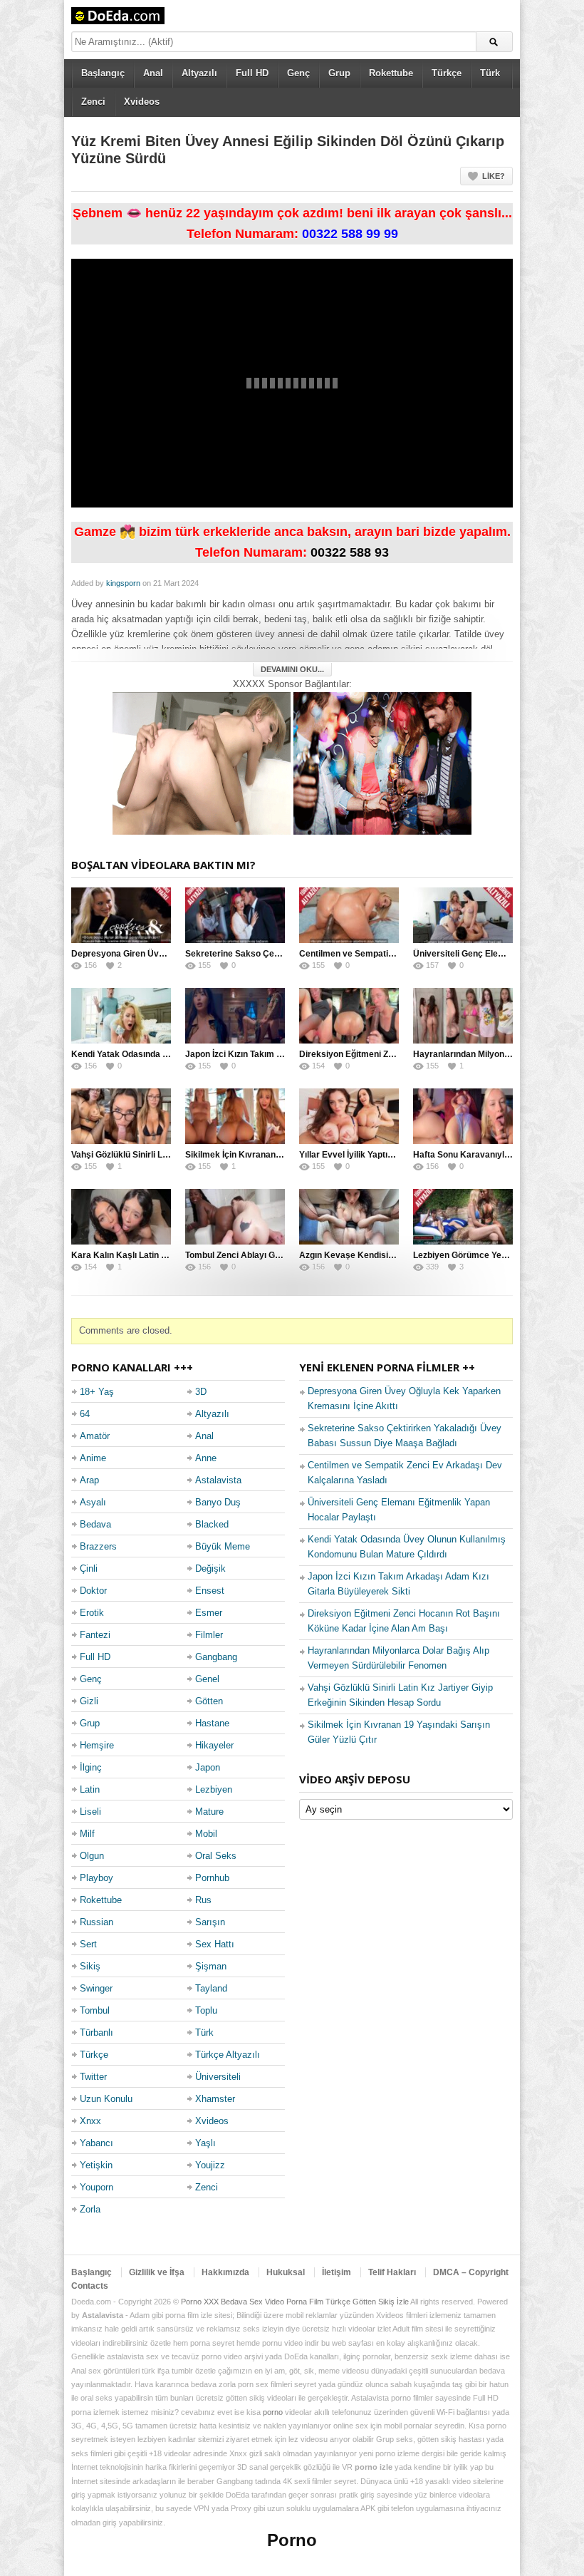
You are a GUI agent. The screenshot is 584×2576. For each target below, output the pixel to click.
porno (273, 2412)
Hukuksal (286, 2272)
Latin (90, 1789)
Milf (87, 1834)
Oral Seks (216, 1856)
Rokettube (391, 73)
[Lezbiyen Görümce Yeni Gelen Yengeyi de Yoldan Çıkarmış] (463, 1217)
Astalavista (218, 1480)
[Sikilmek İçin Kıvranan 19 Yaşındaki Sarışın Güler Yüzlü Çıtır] (235, 1116)
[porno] (202, 762)
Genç (298, 73)
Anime (93, 1458)
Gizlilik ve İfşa (157, 2272)
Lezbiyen (214, 1789)
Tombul (95, 2010)
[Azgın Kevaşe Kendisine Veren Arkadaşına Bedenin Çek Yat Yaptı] (349, 1217)
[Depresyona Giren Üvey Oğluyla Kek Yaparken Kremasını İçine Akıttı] (121, 915)
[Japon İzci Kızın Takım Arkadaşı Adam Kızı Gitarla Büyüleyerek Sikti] (235, 1016)
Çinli (89, 1568)
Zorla (90, 2209)
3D (201, 1392)
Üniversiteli (218, 2077)
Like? (494, 176)
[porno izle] (382, 762)
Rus (203, 1900)
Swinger (96, 1988)
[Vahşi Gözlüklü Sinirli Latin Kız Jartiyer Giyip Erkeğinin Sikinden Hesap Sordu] (121, 1116)
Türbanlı (97, 2033)
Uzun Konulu (106, 2099)
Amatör (95, 1436)
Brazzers (98, 1546)
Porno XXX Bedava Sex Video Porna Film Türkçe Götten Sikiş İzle (295, 2302)
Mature (209, 1812)
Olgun (92, 1856)
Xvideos (142, 102)
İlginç (91, 1767)
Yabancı (97, 2143)
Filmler (209, 1635)
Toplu (206, 2010)
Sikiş (90, 1966)
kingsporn (123, 583)
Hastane (212, 1723)
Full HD (252, 73)
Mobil (206, 1834)
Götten (209, 1701)
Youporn (97, 2187)
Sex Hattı (215, 1944)
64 (85, 1414)
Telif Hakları (392, 2272)
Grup (339, 73)
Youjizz (210, 2165)
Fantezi (95, 1635)
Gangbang (216, 1657)
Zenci (93, 102)
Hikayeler (214, 1745)
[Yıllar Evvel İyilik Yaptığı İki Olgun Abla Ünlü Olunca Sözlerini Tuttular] (349, 1116)
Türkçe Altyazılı (228, 2055)
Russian (97, 1922)
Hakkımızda (225, 2272)
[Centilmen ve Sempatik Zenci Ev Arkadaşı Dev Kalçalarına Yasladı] (349, 915)
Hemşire (97, 1745)
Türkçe (447, 73)
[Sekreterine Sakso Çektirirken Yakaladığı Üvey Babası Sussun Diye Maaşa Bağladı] (235, 915)
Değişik (210, 1568)
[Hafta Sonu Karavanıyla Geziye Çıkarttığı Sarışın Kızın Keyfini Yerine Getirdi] (463, 1116)
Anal (153, 73)
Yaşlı (205, 2143)
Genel (207, 1679)
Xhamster (215, 2099)
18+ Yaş (97, 1392)
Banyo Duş (218, 1502)
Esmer (209, 1613)
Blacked (212, 1524)
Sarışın (210, 1922)
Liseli (90, 1812)
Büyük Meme (223, 1546)
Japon (208, 1767)
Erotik (92, 1613)
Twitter (93, 2077)
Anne (206, 1458)
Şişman (211, 1966)
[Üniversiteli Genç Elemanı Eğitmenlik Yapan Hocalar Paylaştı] (463, 915)
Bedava (95, 1524)
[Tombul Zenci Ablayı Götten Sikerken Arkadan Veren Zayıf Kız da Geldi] (235, 1217)
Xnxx (90, 2121)
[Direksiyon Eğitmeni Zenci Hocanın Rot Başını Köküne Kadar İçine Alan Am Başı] (349, 1016)
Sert (88, 1944)
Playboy (97, 1878)
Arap (89, 1480)
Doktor (93, 1591)
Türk (490, 73)
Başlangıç (103, 73)
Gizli (89, 1701)
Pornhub (212, 1878)
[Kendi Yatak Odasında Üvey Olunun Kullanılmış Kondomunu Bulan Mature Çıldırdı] (121, 1016)
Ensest (210, 1591)
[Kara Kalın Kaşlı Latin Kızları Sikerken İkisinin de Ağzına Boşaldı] (121, 1217)
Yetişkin (96, 2165)
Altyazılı (199, 73)
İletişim (337, 2272)
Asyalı (93, 1502)
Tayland (211, 1988)
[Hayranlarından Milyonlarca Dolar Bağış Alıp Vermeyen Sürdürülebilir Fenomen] (463, 1016)
